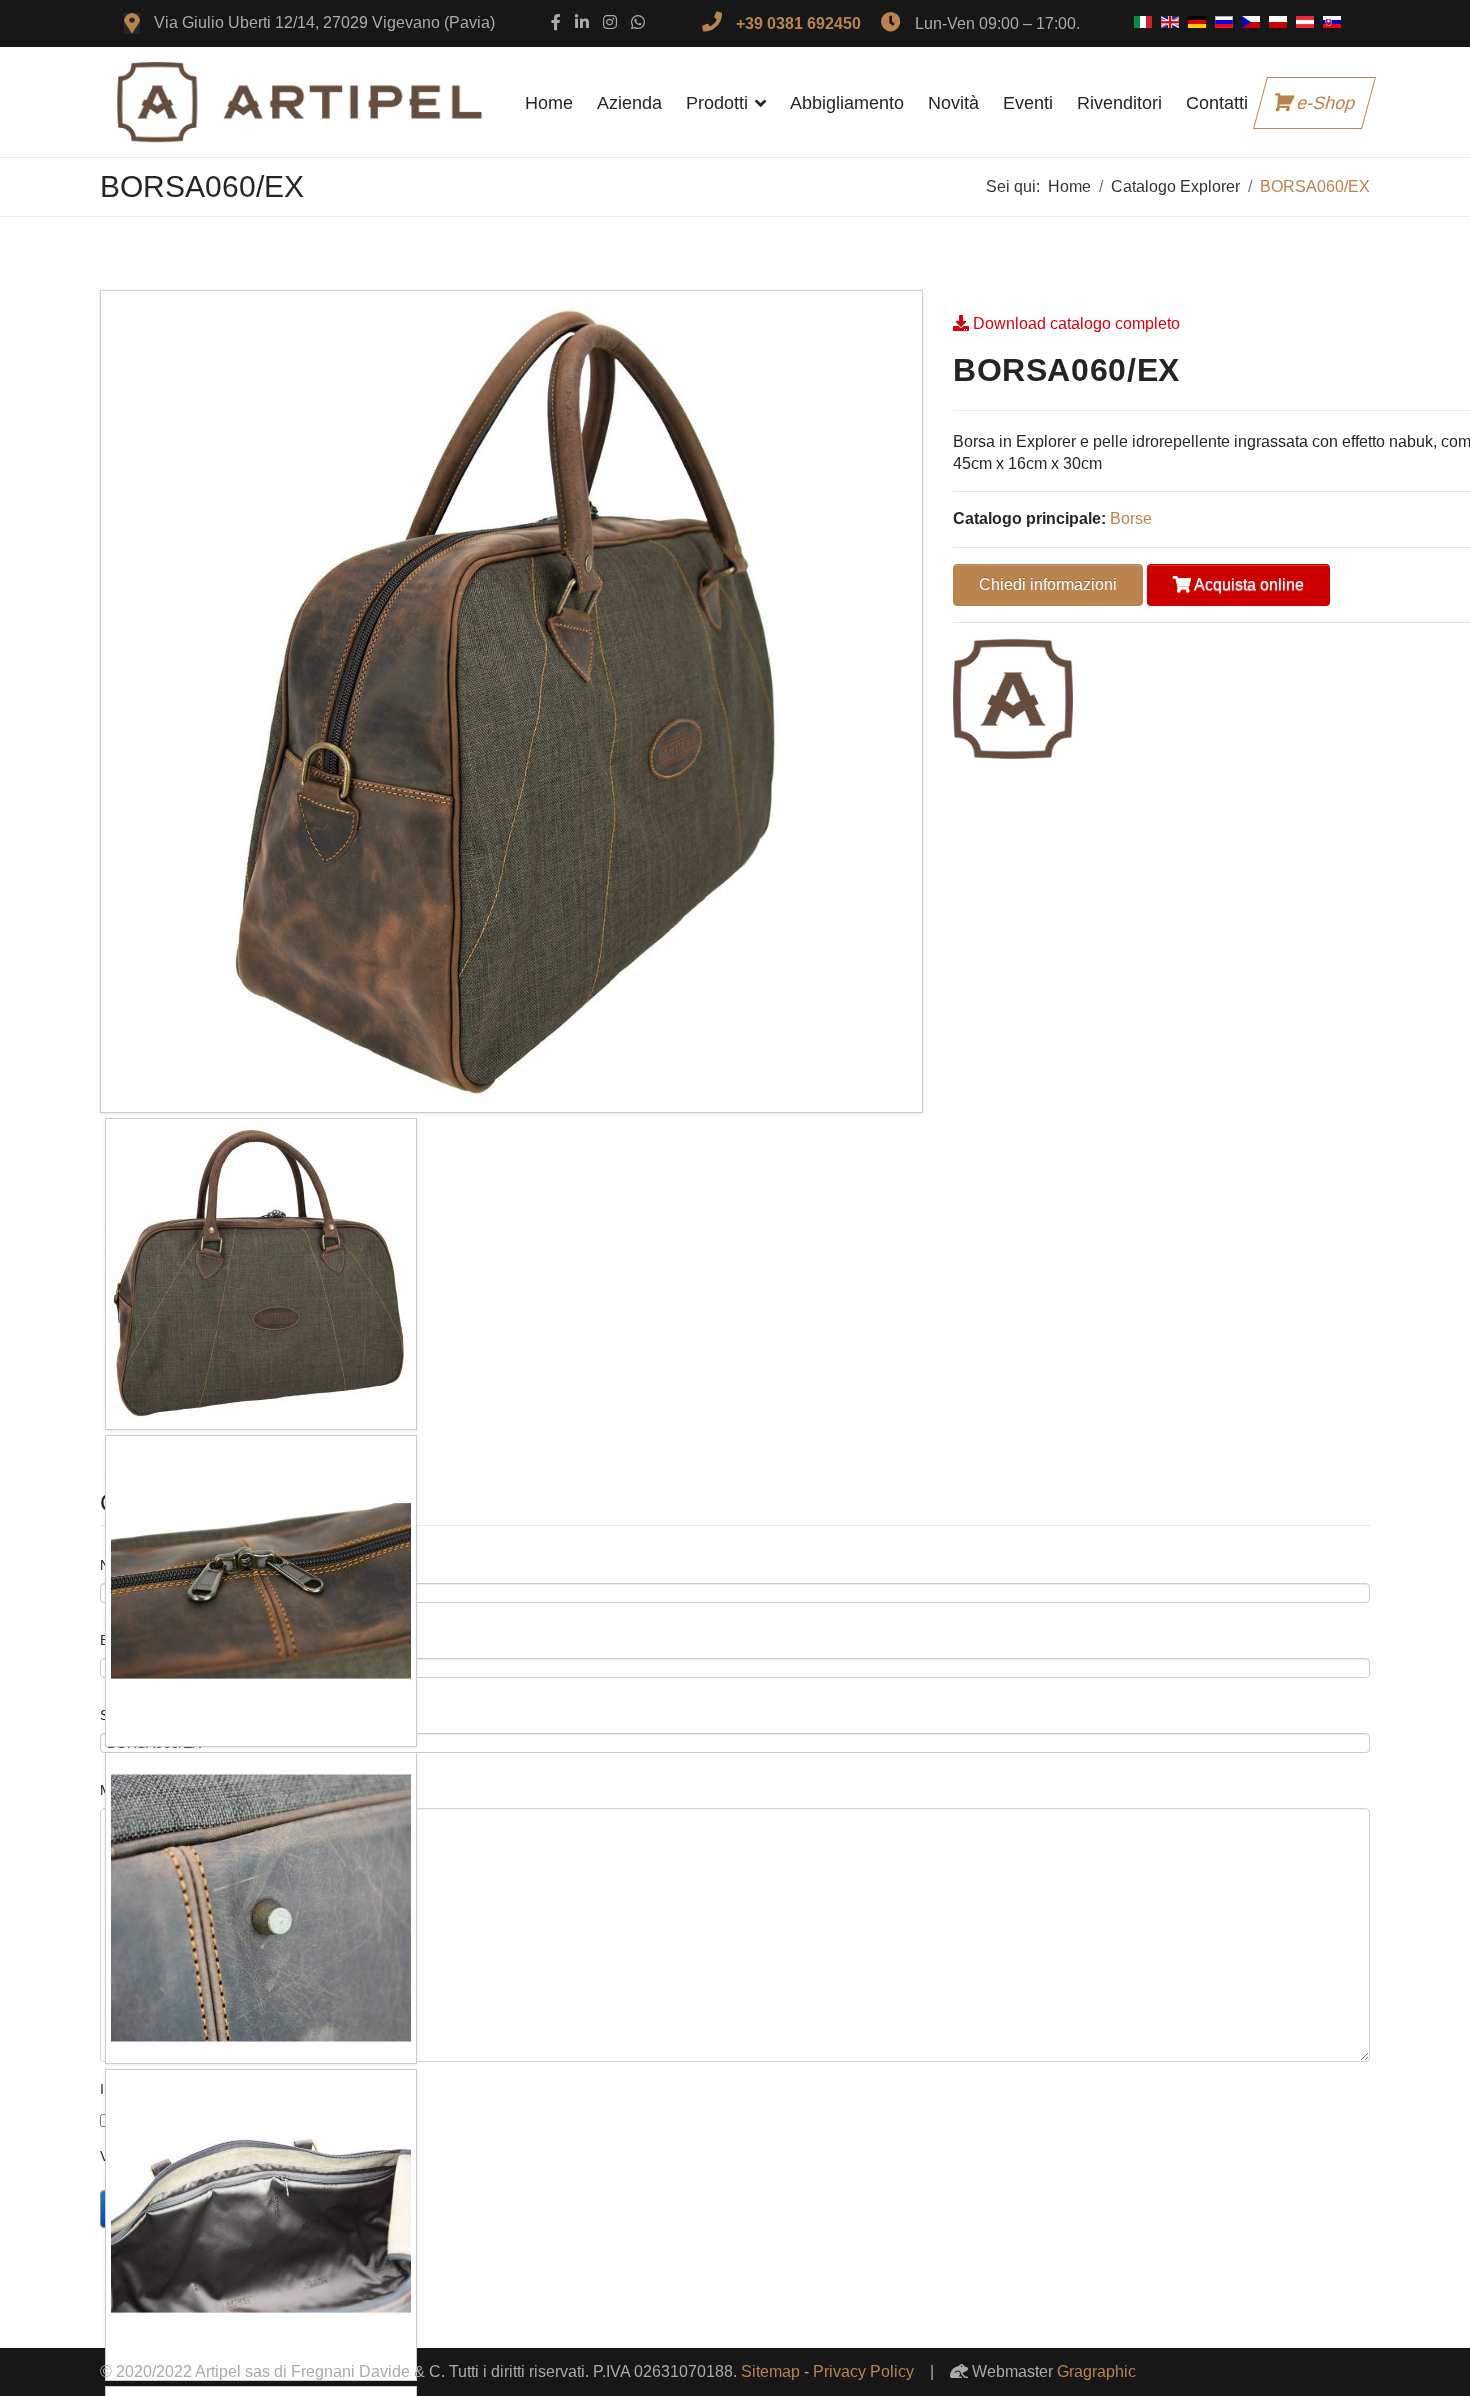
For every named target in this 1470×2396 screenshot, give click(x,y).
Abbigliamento (847, 103)
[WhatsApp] (638, 22)
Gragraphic (1096, 2371)
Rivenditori (1119, 103)
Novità (953, 103)
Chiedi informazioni (1048, 584)
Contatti (1217, 103)
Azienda (629, 103)
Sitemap (770, 2371)
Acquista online (1247, 584)
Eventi (1028, 103)
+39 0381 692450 (798, 23)
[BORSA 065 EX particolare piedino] (261, 1908)
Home (549, 103)
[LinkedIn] (582, 22)
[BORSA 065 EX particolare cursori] (261, 1591)
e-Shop (1324, 103)
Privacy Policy (863, 2371)
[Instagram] (610, 22)
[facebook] (556, 22)
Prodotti (717, 103)
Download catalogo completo (1076, 323)
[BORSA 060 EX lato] (511, 701)
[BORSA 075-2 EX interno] (261, 2225)
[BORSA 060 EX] (261, 1274)
